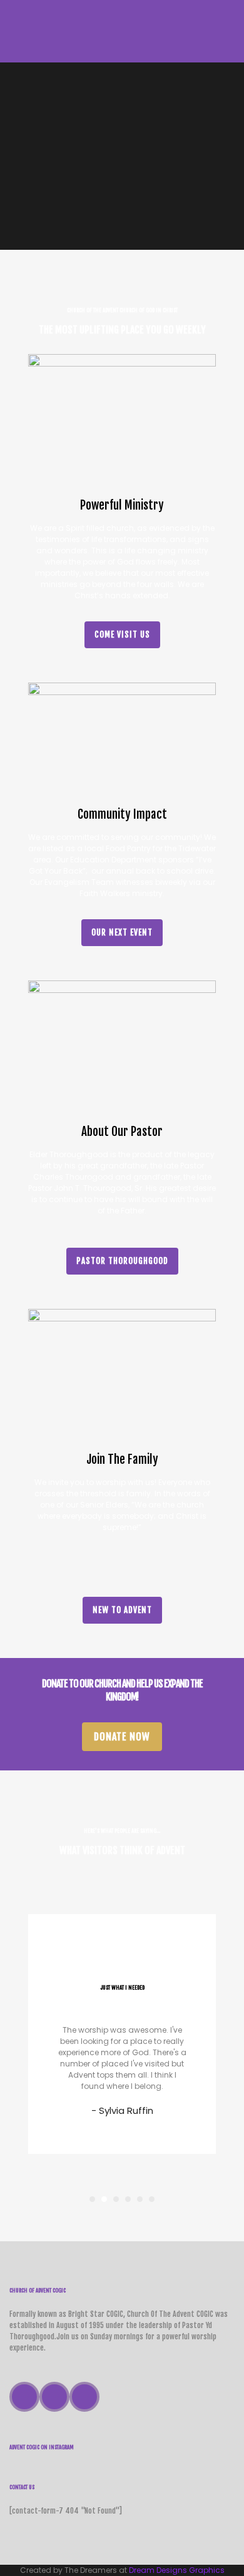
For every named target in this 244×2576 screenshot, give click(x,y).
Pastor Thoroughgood (122, 1261)
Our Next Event (122, 932)
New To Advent (122, 1610)
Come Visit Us (122, 634)
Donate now (122, 1737)
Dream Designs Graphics (177, 2570)
